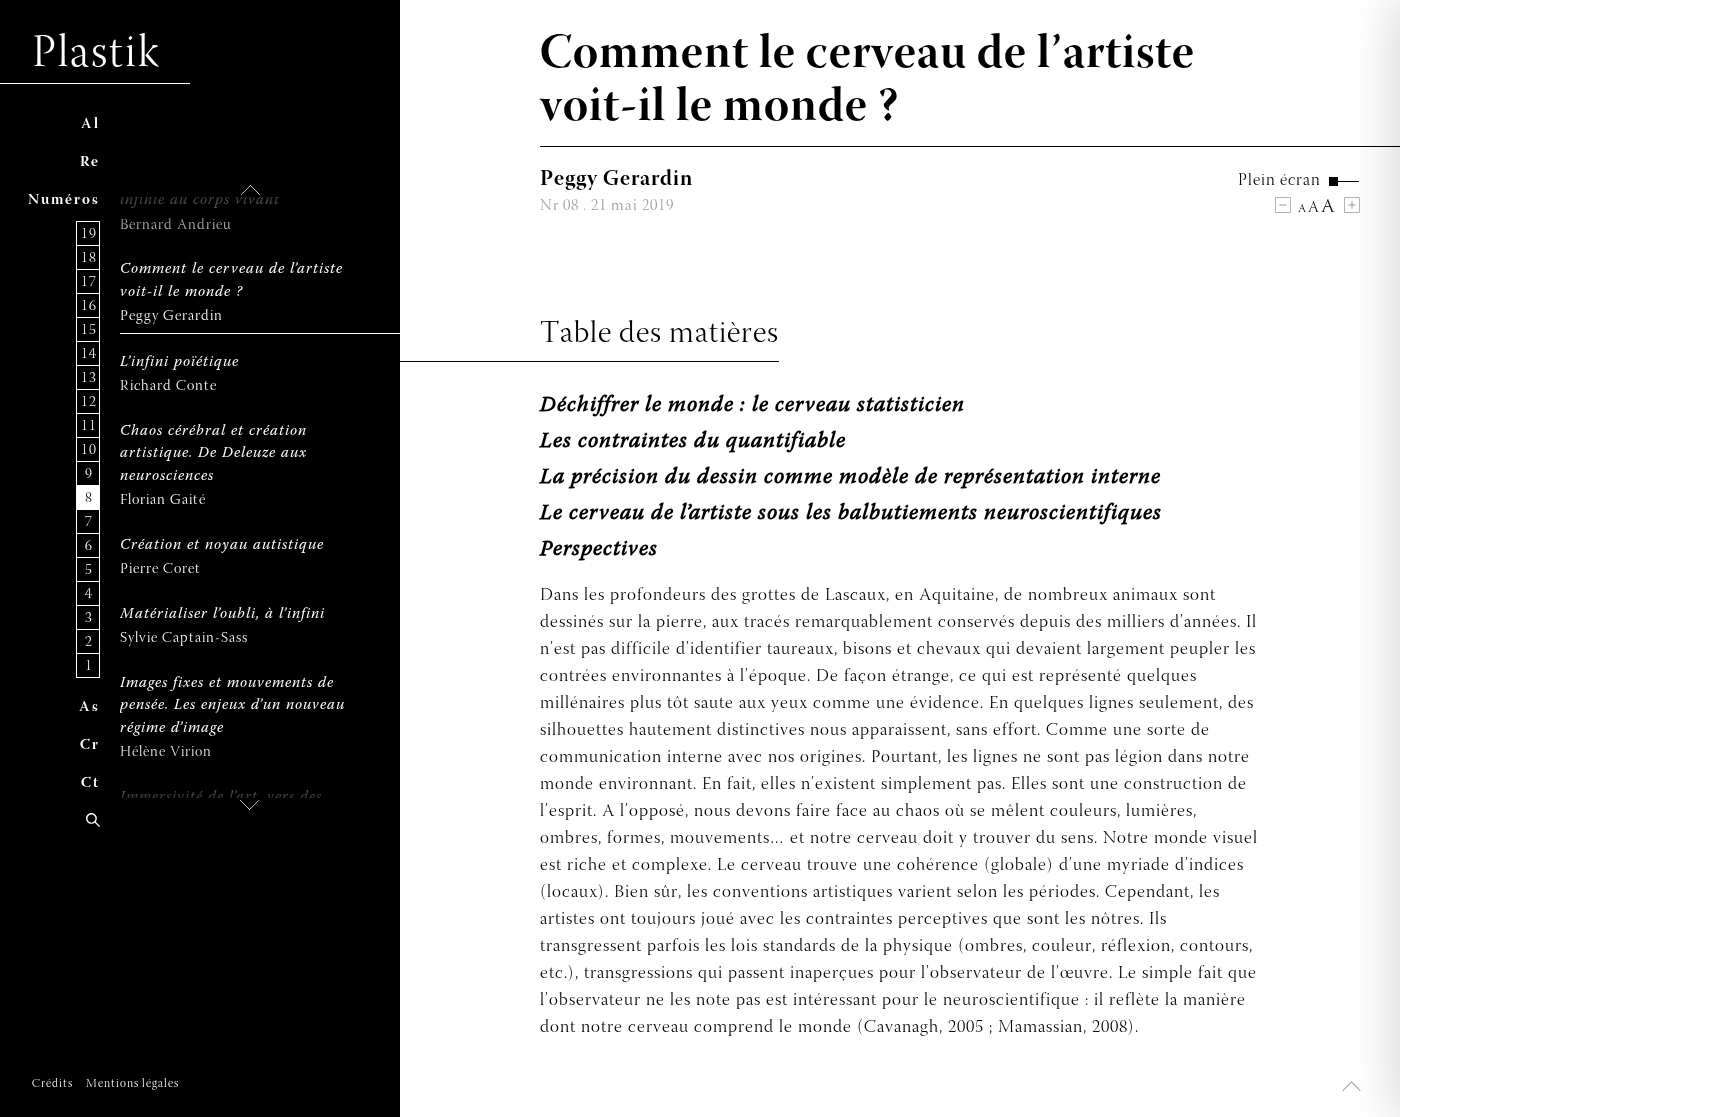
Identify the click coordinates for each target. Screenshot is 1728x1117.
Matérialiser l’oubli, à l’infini (222, 614)
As (89, 707)
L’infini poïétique (179, 362)
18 (89, 258)
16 (89, 306)
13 (89, 378)
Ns (64, 200)
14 (89, 354)
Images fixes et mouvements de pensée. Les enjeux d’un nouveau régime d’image (232, 706)
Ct (90, 783)
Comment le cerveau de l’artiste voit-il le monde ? (231, 281)
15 (89, 330)
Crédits (52, 1084)
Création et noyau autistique (222, 545)
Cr (90, 745)
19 (89, 234)
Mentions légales (132, 1084)
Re (90, 162)
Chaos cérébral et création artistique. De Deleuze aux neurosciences (213, 454)
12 (89, 402)
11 (89, 426)
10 (89, 450)
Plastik (96, 55)
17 (89, 282)
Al (90, 124)
